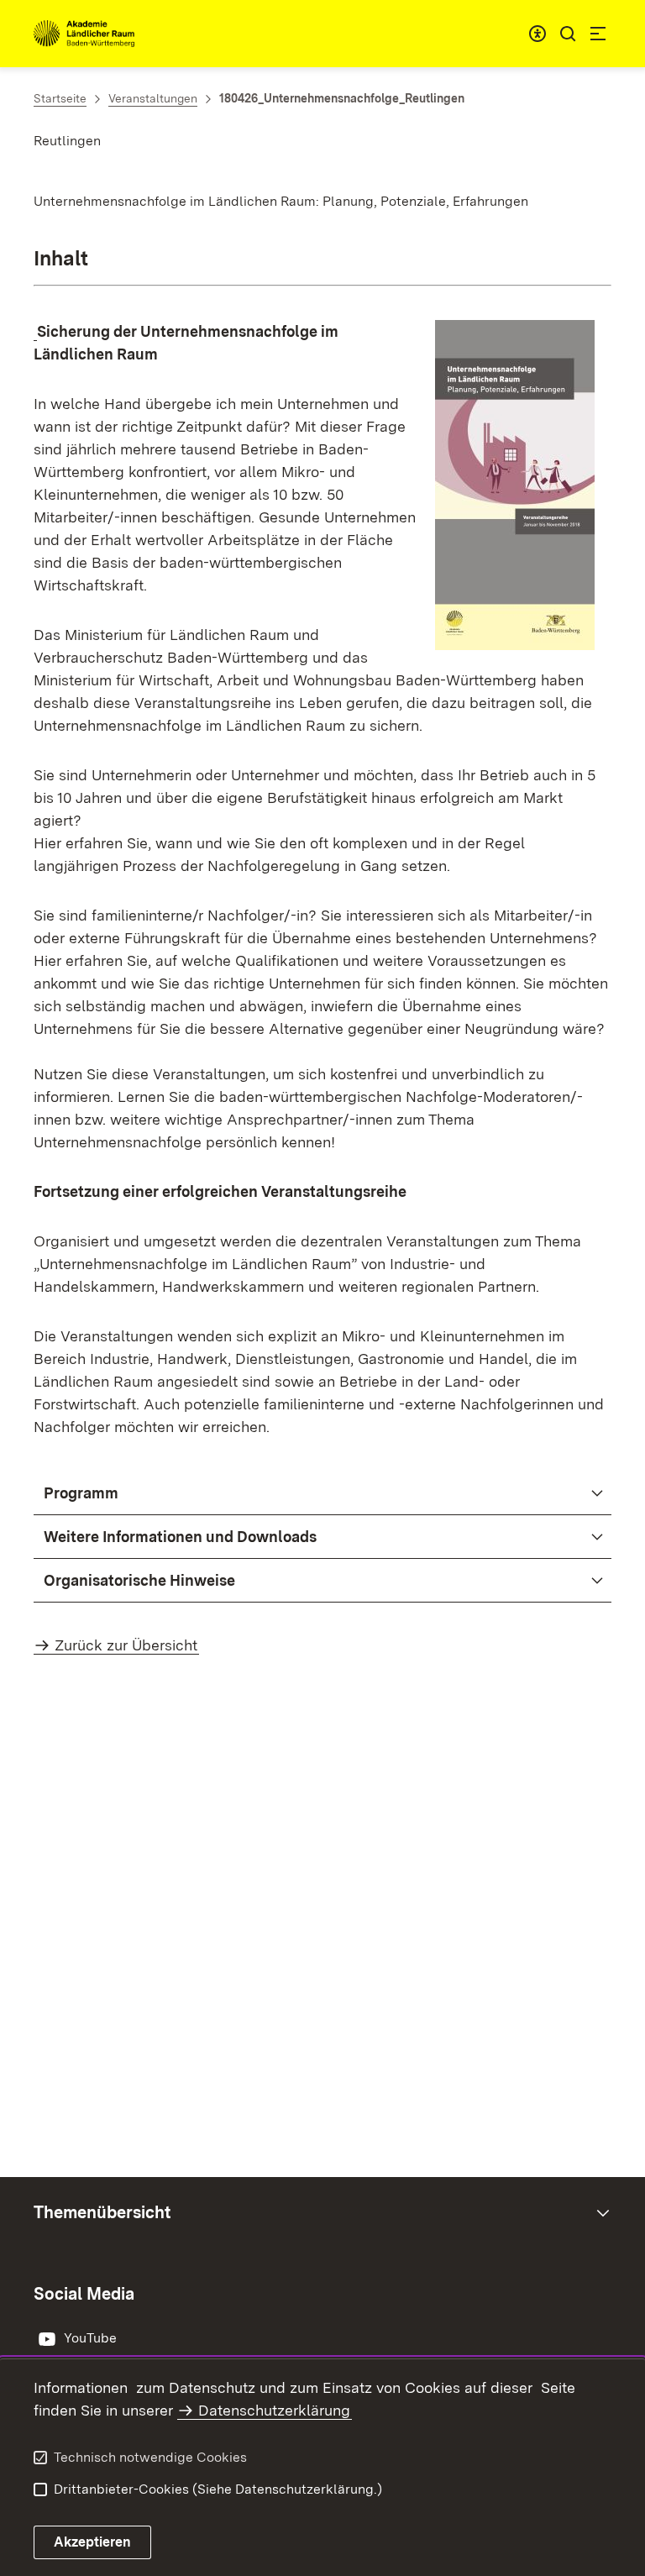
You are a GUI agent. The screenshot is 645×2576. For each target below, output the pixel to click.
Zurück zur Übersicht (126, 1645)
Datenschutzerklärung (274, 2410)
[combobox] (537, 34)
